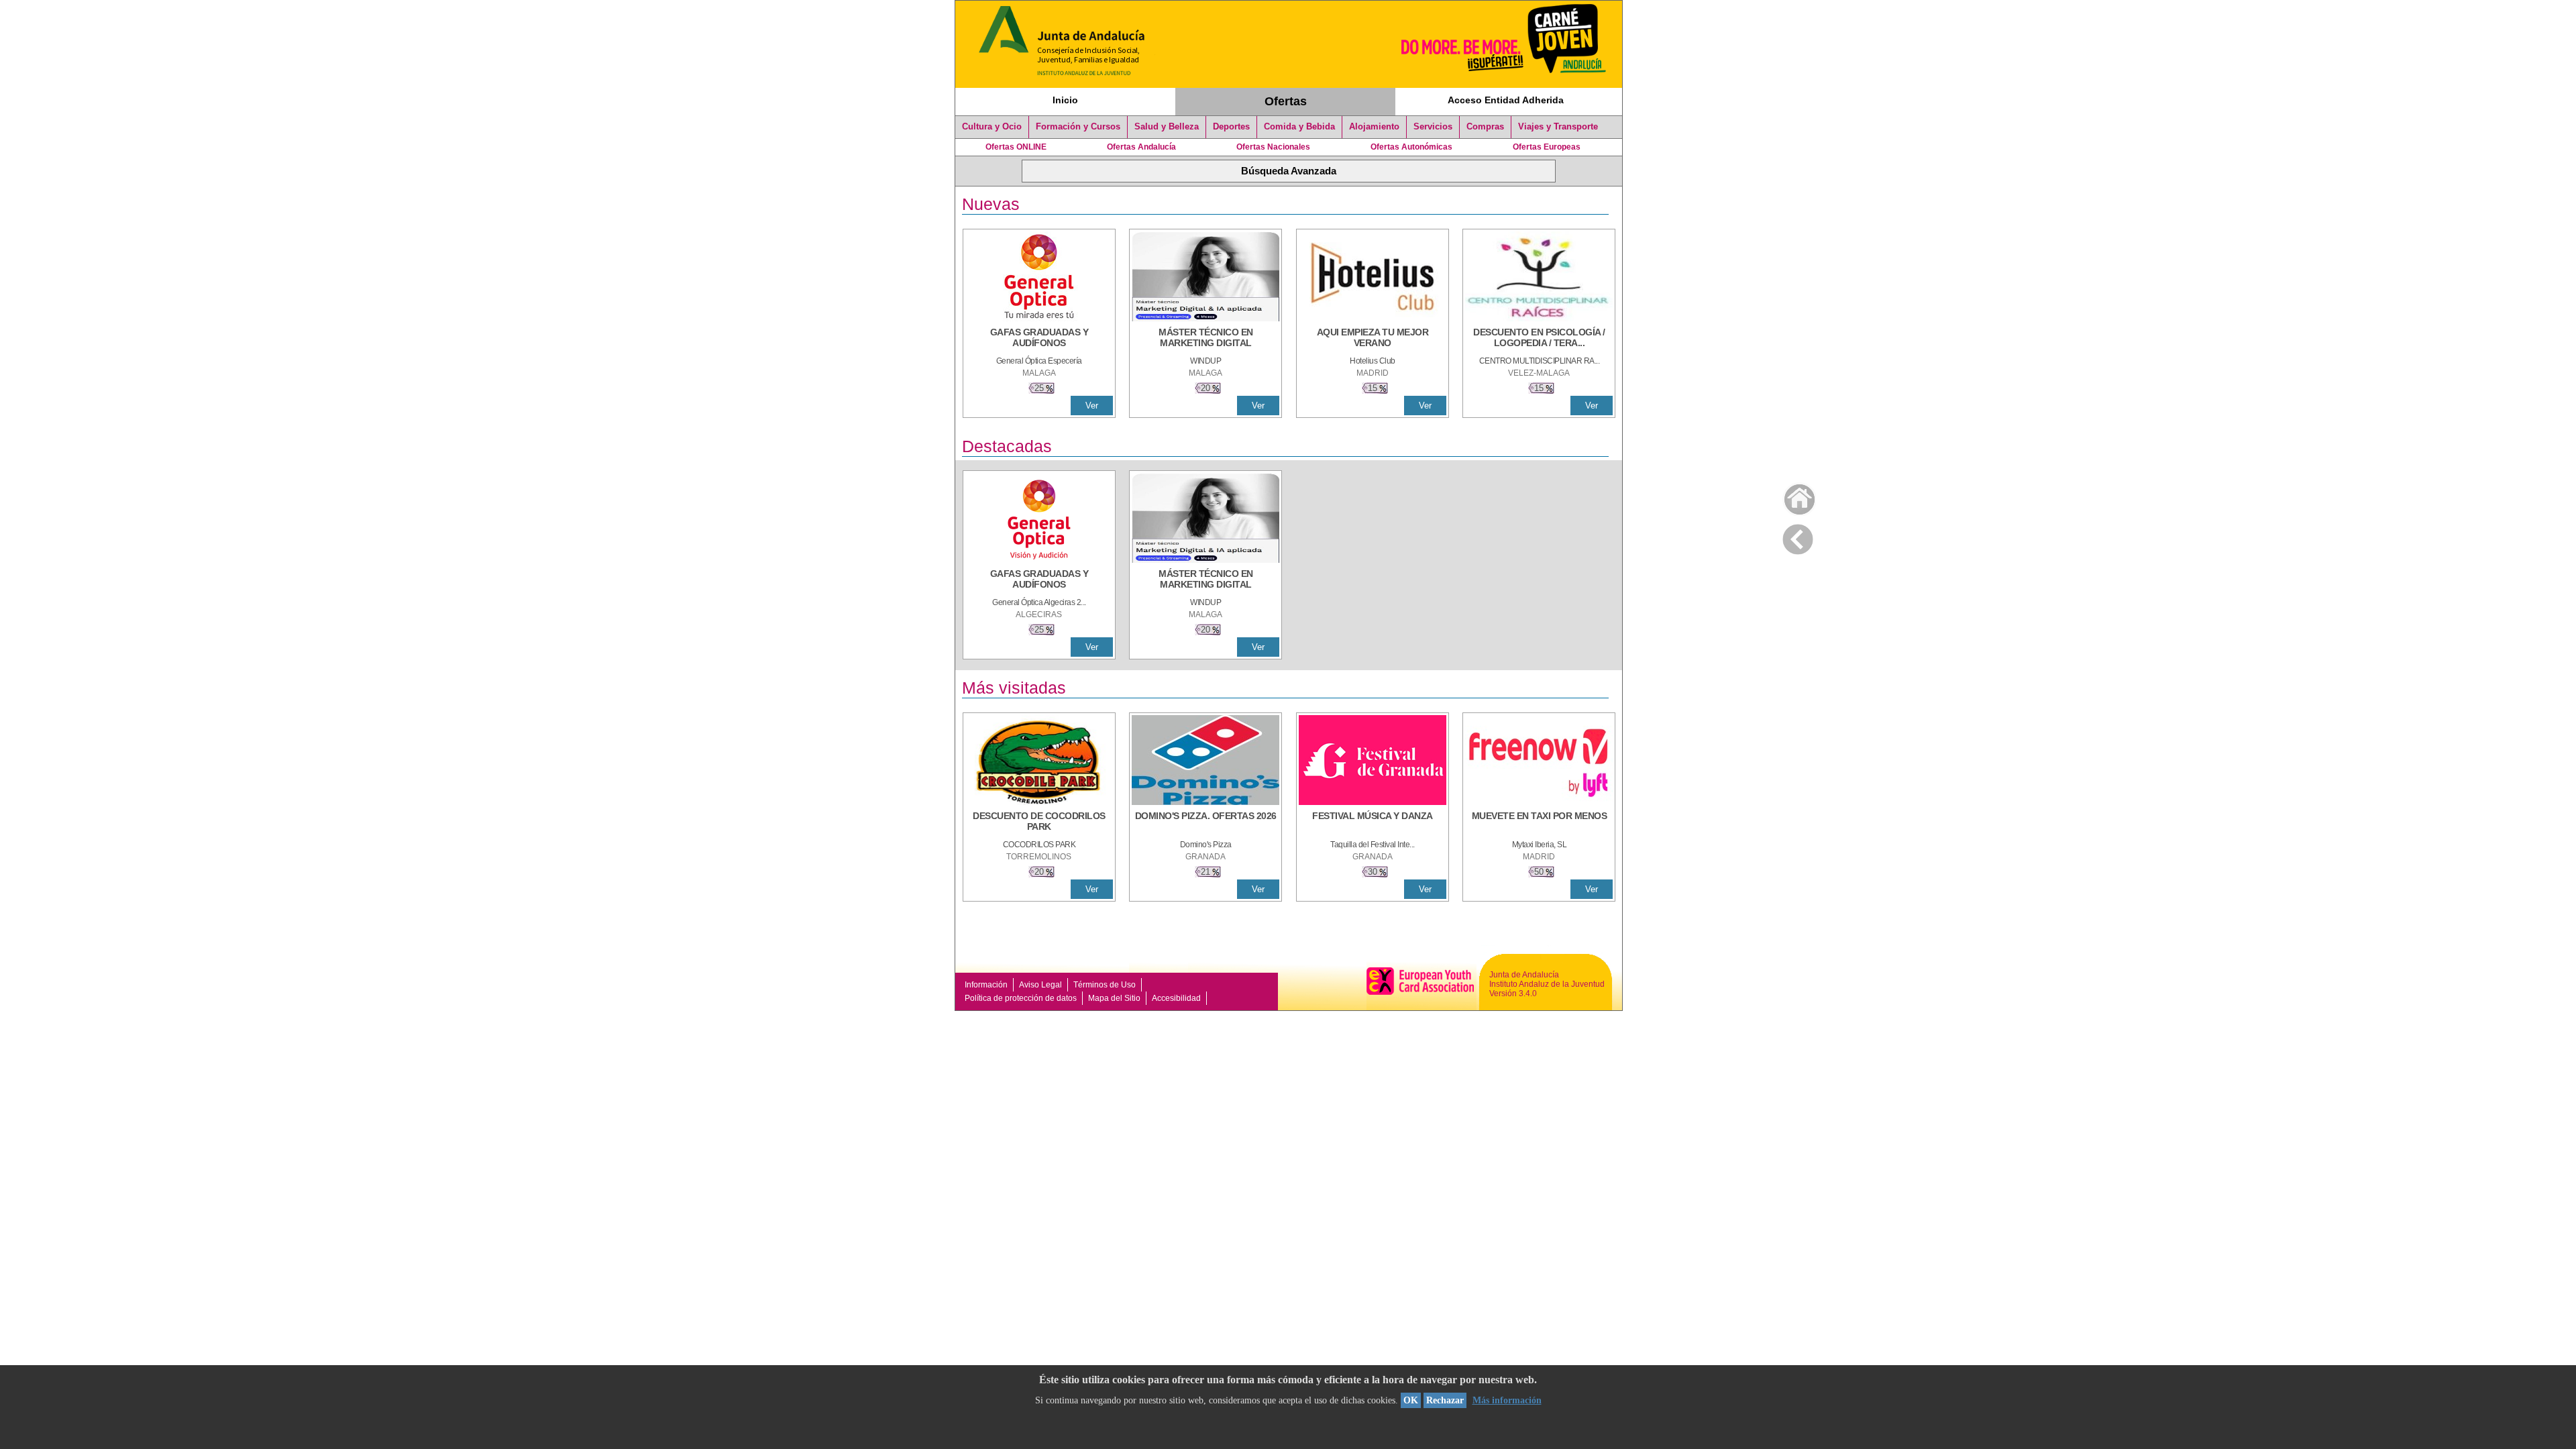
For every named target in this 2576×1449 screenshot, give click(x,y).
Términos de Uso (1105, 985)
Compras (1485, 127)
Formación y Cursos (1078, 127)
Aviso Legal (1040, 985)
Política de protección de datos (1021, 998)
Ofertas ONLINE (1016, 147)
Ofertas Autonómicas (1411, 147)
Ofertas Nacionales (1273, 147)
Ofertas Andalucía (1141, 147)
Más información (1507, 1400)
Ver (1092, 406)
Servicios (1433, 127)
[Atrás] (1798, 537)
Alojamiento (1374, 127)
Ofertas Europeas (1547, 147)
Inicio (1065, 100)
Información (986, 985)
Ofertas (1286, 101)
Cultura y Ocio (992, 127)
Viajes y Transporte (1558, 127)
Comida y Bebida (1299, 127)
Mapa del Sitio (1114, 998)
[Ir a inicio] (1791, 496)
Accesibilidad (1176, 998)
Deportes (1231, 127)
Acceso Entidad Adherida (1506, 100)
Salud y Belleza (1167, 127)
